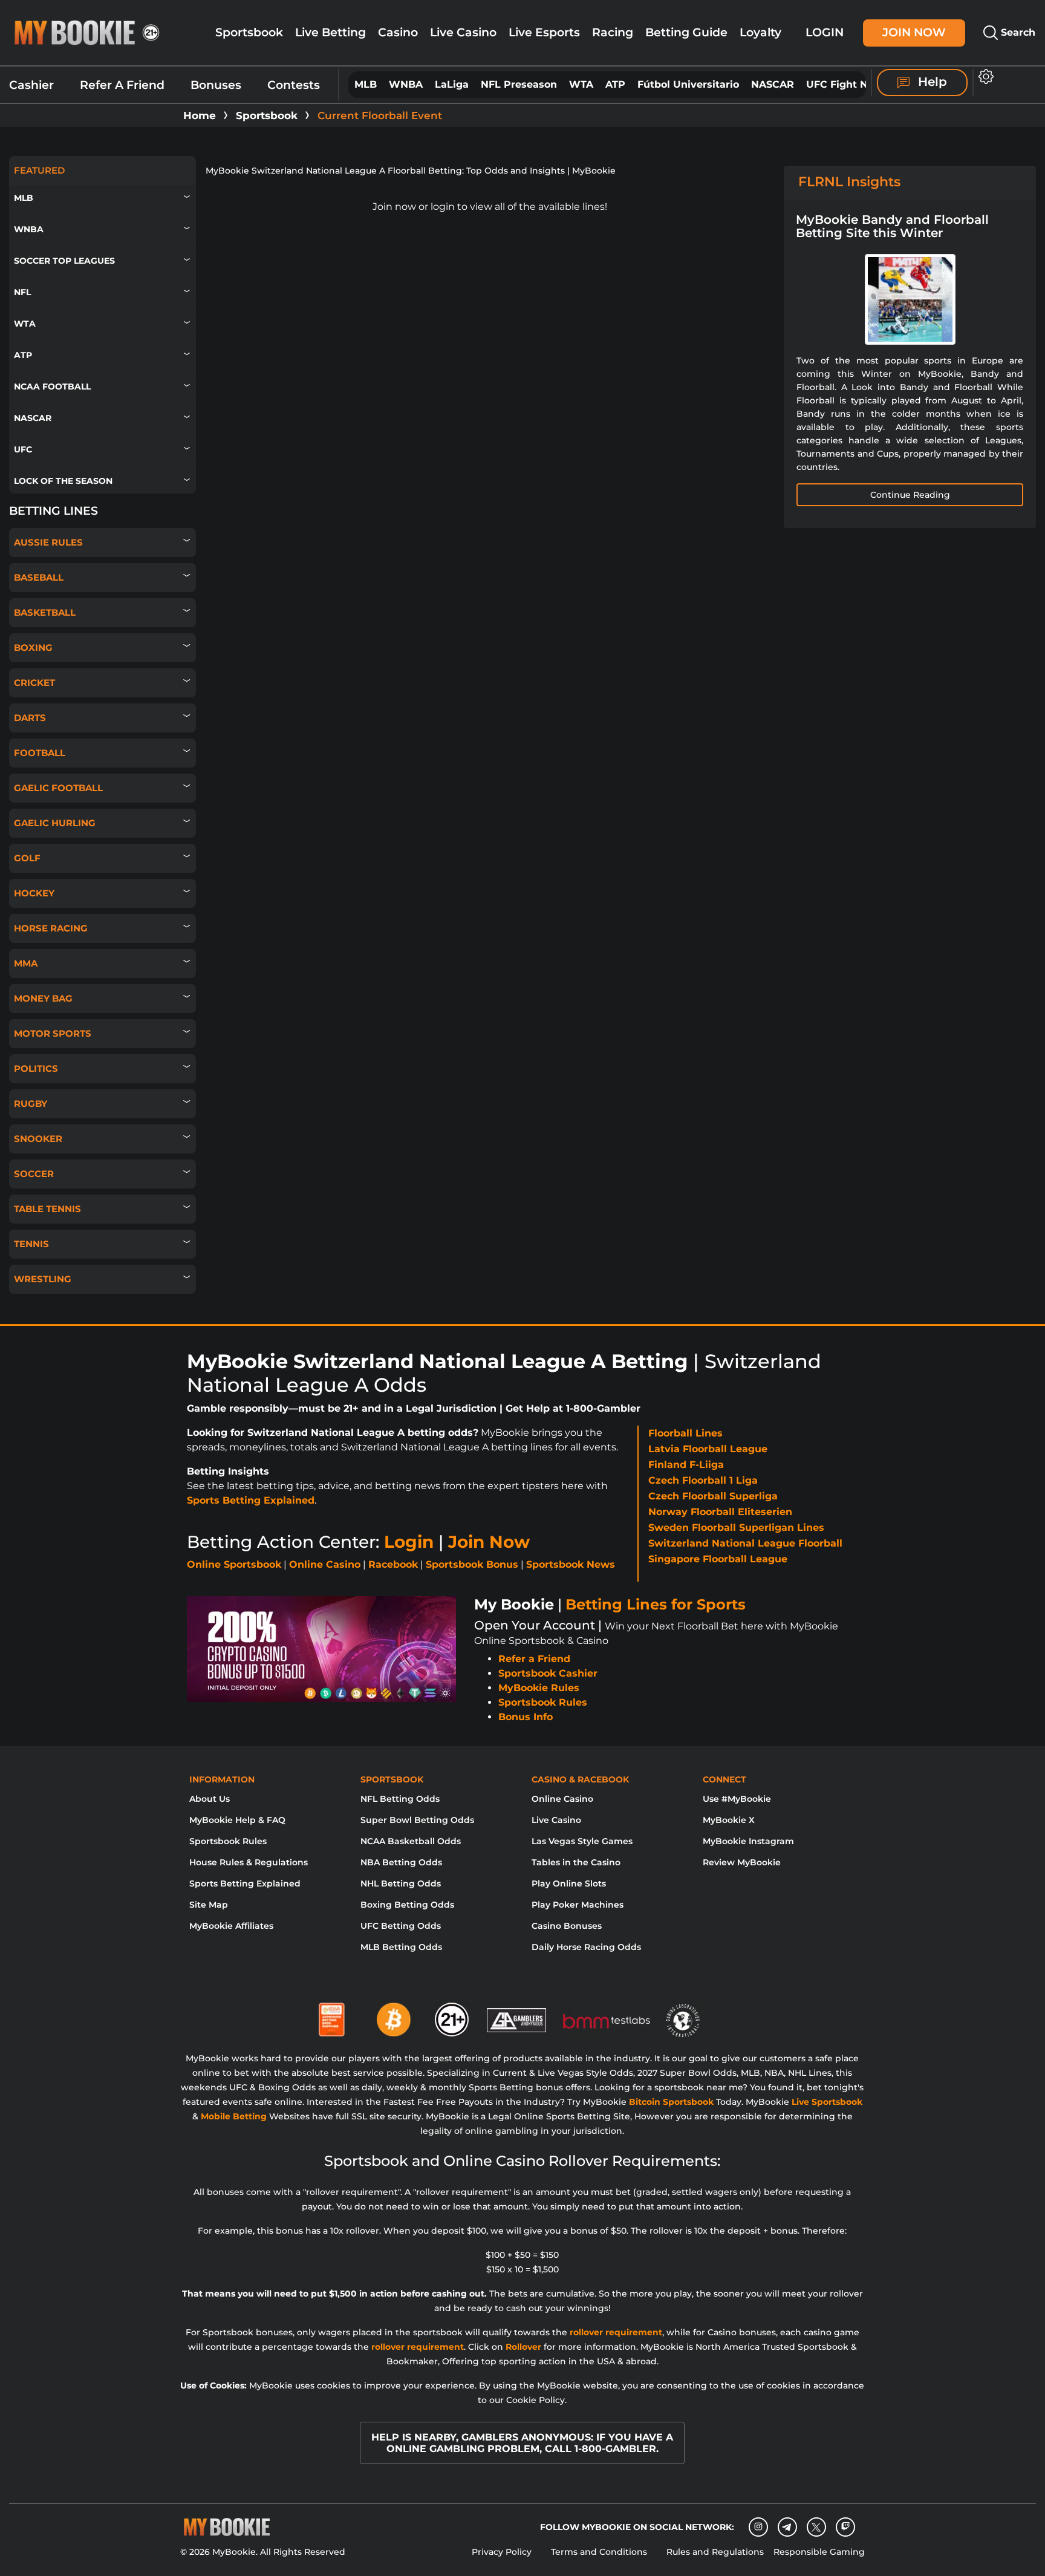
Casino (398, 32)
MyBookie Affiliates (231, 1926)
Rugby (31, 1104)
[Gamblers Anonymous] (517, 2015)
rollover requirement (616, 2332)
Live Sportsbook (827, 2102)
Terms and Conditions (599, 2552)
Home (200, 116)
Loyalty (760, 32)
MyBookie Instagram (748, 1841)
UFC (23, 449)
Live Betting (330, 32)
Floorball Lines (685, 1433)
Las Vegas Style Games (582, 1841)
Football (40, 753)
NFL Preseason (519, 84)
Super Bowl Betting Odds (417, 1820)
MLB (366, 84)
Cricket (34, 683)
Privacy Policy (502, 2552)
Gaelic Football (58, 788)
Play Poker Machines (578, 1905)
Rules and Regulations (715, 2552)
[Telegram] (787, 2527)
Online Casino (325, 1564)
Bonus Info (526, 1717)
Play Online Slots (569, 1883)
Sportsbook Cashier (548, 1673)
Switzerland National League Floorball (745, 1543)
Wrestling (43, 1279)
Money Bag (43, 998)
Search (1017, 32)
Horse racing (51, 928)
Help (931, 82)
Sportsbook (249, 32)
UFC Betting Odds (401, 1926)
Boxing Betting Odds (407, 1905)
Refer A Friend (122, 85)
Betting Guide (686, 32)
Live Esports (544, 32)
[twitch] (845, 2527)
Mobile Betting (234, 2116)
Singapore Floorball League (718, 1559)
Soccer (34, 1174)
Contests (294, 85)
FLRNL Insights (849, 182)
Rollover (523, 2347)
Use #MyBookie (737, 1799)
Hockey (34, 893)
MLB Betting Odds (401, 1947)
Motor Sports (53, 1033)
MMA (26, 963)
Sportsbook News (571, 1564)
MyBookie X (729, 1820)
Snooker (38, 1139)
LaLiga (452, 84)
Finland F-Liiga (686, 1465)
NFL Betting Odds (400, 1799)
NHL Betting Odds (401, 1883)
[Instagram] (758, 2527)
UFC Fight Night (847, 84)
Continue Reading (910, 495)
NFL (22, 292)
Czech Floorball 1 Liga (703, 1480)
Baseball (39, 577)
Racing (613, 32)
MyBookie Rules (539, 1688)
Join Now (914, 32)
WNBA (406, 84)
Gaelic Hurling (55, 823)
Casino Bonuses (567, 1926)
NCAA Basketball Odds (411, 1841)
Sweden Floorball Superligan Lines (736, 1528)
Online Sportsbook (234, 1564)
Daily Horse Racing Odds (586, 1947)
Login (825, 32)
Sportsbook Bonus (472, 1564)
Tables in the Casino (576, 1862)
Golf (27, 858)
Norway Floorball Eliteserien (720, 1512)
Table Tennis (47, 1209)
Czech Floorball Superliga (713, 1496)
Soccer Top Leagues (64, 261)
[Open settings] (984, 77)
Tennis (31, 1244)
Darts (30, 718)
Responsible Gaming (819, 2552)
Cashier (31, 85)
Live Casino (463, 32)
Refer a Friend (534, 1659)
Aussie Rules (48, 542)
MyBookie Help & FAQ (237, 1820)
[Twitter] (816, 2527)
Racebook (393, 1564)
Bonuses (216, 85)
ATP (615, 84)
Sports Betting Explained (251, 1500)
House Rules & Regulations (249, 1862)
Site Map (209, 1905)
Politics (36, 1068)
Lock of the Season (63, 481)
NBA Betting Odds (401, 1862)
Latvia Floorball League (708, 1449)
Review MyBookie (742, 1862)
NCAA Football (52, 386)
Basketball (45, 612)
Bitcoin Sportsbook (671, 2102)
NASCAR (773, 84)
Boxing (33, 647)
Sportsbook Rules (543, 1702)
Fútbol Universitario (688, 84)
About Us (210, 1799)
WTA (581, 84)
